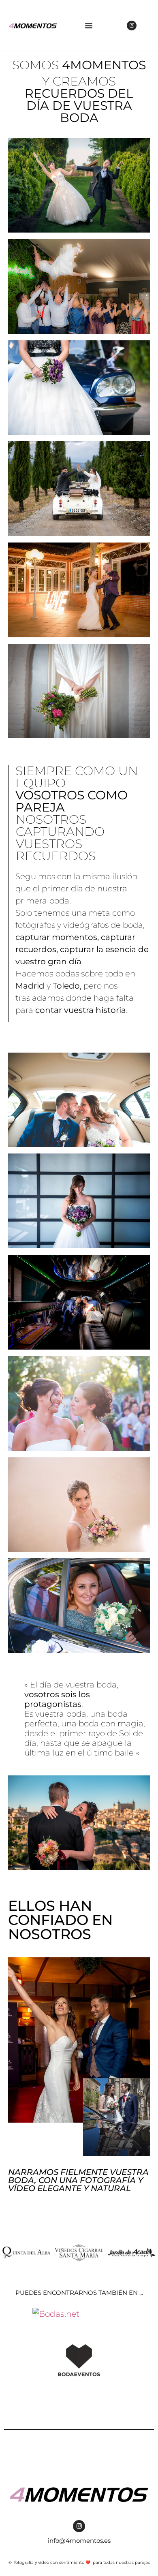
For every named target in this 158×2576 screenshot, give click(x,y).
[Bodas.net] (56, 2314)
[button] (89, 26)
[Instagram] (132, 26)
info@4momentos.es (79, 2541)
